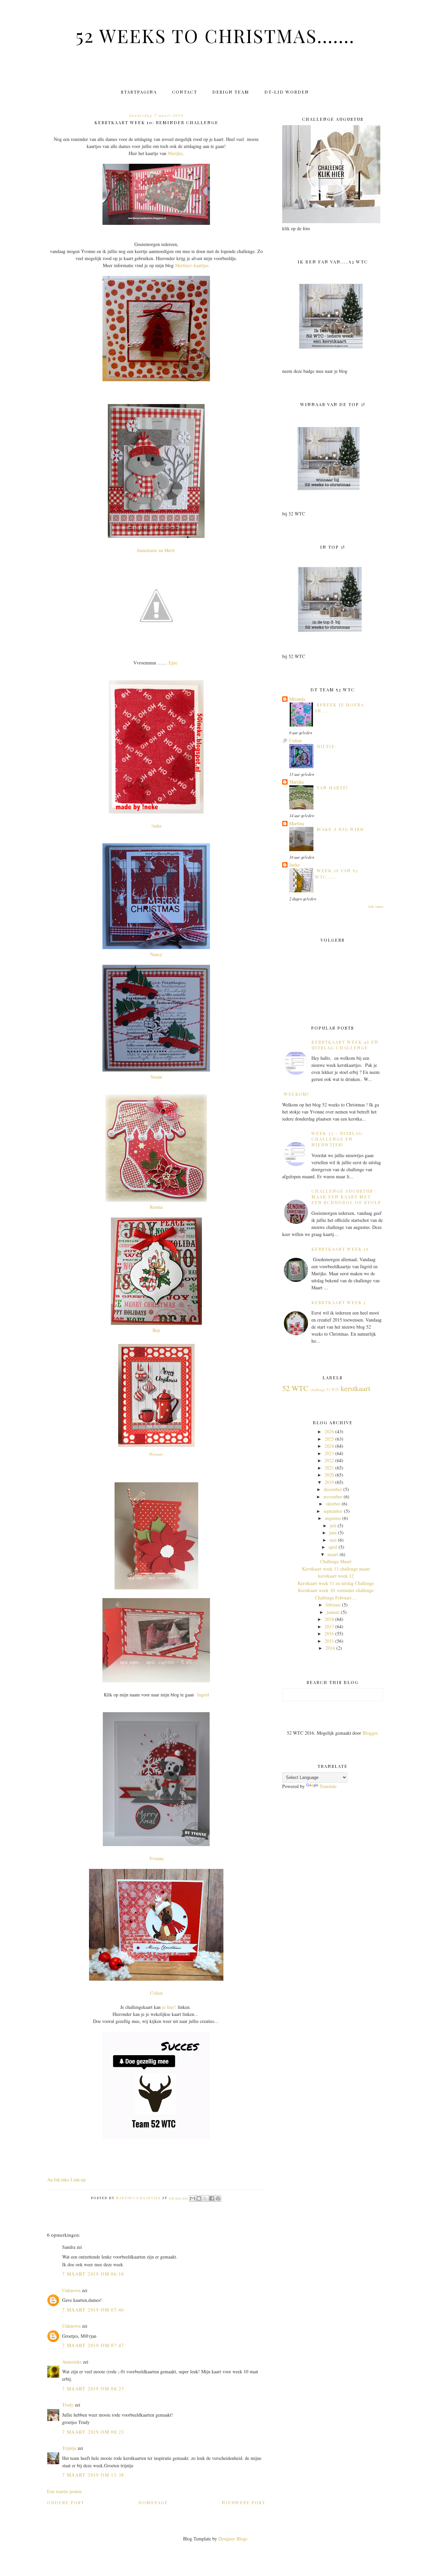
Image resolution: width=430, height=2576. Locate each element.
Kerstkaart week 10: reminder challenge (336, 1590)
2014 (330, 1648)
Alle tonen (375, 906)
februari (333, 1605)
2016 (329, 1633)
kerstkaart (355, 1388)
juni (333, 1532)
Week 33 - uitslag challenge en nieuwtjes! (337, 1139)
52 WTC (295, 1388)
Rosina (156, 1207)
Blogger (370, 1733)
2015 (329, 1641)
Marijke (175, 153)
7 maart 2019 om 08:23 (93, 2389)
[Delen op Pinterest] (218, 2198)
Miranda (297, 699)
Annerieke (72, 2362)
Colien (156, 1993)
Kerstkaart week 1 (339, 1302)
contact (185, 92)
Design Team (231, 92)
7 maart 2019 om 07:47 (93, 2345)
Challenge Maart (336, 1561)
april (333, 1547)
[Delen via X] (205, 2198)
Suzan (156, 1077)
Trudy (68, 2405)
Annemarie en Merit (156, 550)
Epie (173, 663)
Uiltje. (327, 746)
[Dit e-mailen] (192, 2198)
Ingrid (203, 1695)
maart (333, 1554)
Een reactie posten (64, 2491)
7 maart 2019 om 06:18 (93, 2274)
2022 (329, 1460)
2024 (329, 1446)
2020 (329, 1475)
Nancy (156, 954)
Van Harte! (332, 787)
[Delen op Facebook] (212, 2198)
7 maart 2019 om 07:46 (93, 2310)
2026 (329, 1431)
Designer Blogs (233, 2539)
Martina (297, 823)
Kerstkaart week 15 (340, 1249)
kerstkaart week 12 (336, 1576)
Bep (156, 1330)
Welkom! (296, 1094)
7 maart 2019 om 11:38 (93, 2475)
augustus (333, 1518)
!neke (156, 826)
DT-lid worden (287, 92)
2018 (329, 1619)
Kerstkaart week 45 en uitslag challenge (345, 1045)
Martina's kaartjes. (192, 265)
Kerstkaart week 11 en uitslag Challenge (336, 1583)
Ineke (294, 865)
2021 (329, 1468)
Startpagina (139, 92)
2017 (329, 1626)
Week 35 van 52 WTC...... (337, 873)
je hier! (169, 2007)
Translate (328, 1786)
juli (333, 1525)
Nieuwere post (244, 2502)
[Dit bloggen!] (199, 2198)
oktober (333, 1504)
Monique (156, 1454)
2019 (329, 1482)
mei (333, 1540)
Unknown (71, 2290)
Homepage (153, 2502)
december (333, 1489)
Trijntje (69, 2448)
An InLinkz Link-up (66, 2179)
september (333, 1511)
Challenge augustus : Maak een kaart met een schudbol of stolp (346, 1197)
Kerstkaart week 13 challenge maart (336, 1569)
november (333, 1497)
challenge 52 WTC (325, 1390)
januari (333, 1612)
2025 (329, 1439)
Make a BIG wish (340, 829)
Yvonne (156, 1858)
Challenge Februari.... (336, 1598)
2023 (329, 1453)
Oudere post (66, 2502)
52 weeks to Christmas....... (215, 35)
